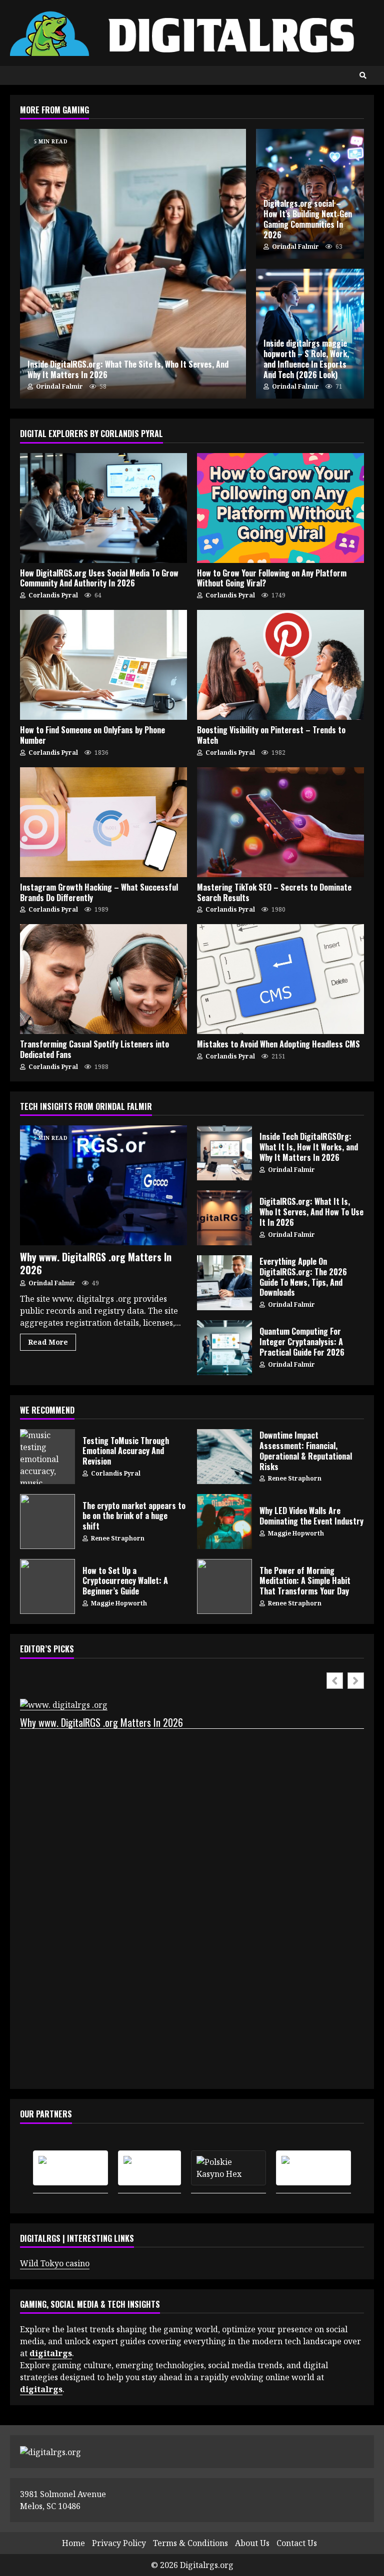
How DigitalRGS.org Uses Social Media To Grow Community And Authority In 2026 (103, 508)
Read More (48, 1342)
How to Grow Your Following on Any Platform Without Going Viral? (280, 508)
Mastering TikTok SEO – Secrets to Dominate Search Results (280, 822)
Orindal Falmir (59, 386)
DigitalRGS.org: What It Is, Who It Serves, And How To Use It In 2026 (224, 1218)
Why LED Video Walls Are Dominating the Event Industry (224, 1522)
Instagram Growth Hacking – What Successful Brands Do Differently (103, 822)
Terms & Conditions (190, 2543)
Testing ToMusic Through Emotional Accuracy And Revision (47, 1457)
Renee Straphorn (294, 1478)
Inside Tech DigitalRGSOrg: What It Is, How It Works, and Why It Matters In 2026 (224, 1153)
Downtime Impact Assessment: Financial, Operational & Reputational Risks (224, 1457)
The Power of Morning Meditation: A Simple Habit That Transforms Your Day (224, 1586)
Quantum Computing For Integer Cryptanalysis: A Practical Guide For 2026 (224, 1348)
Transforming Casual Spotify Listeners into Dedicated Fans (103, 979)
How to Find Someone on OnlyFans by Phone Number (103, 665)
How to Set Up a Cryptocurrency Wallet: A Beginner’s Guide (47, 1586)
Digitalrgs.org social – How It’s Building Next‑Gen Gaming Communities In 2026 (308, 219)
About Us (252, 2543)
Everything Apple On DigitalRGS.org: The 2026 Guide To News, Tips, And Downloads (224, 1283)
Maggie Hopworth (295, 1533)
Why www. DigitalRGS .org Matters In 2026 (103, 1185)
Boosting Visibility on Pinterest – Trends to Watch (280, 665)
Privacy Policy (119, 2543)
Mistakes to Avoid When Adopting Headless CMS (280, 979)
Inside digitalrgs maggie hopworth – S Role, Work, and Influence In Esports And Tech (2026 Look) (306, 359)
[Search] (363, 75)
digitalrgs (41, 2389)
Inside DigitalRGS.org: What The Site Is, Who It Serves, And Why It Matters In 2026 (133, 264)
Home (73, 2543)
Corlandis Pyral (52, 595)
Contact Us (297, 2543)
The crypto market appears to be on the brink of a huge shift (47, 1522)
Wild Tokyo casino (55, 2263)
